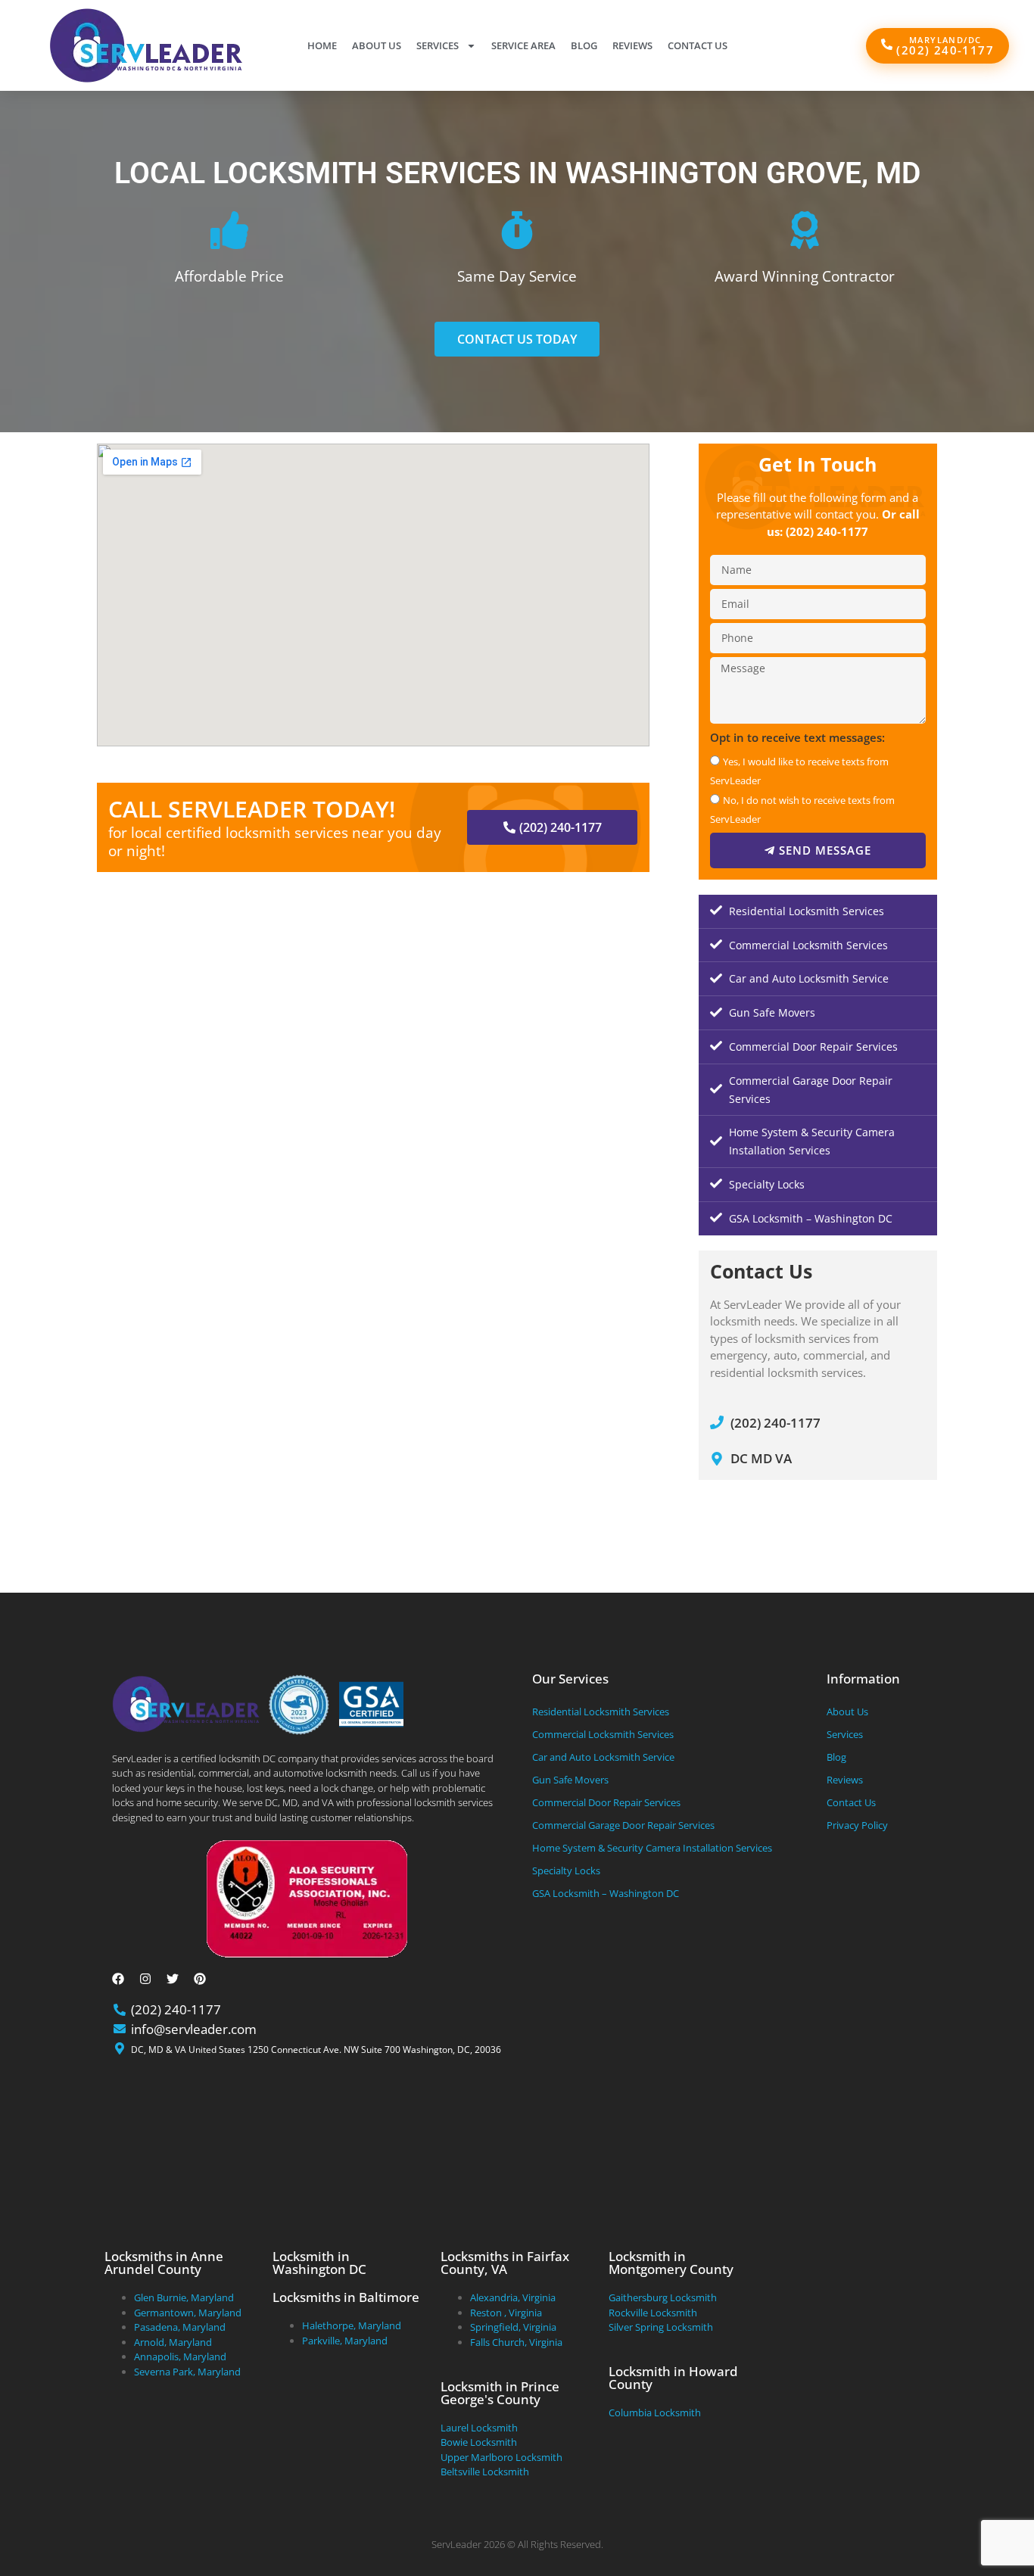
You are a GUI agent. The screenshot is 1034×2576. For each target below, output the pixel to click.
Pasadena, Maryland (180, 2327)
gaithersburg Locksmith (663, 2297)
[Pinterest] (200, 1979)
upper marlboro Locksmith (501, 2457)
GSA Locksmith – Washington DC (811, 1218)
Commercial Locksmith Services (808, 945)
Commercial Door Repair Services (813, 1047)
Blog (584, 45)
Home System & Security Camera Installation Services (812, 1141)
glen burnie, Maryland (184, 2297)
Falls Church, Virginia (516, 2342)
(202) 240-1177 (827, 531)
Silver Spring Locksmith (661, 2327)
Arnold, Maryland (173, 2342)
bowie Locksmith (479, 2442)
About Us (377, 45)
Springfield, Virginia (513, 2327)
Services (438, 45)
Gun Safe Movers (772, 1012)
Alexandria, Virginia (513, 2297)
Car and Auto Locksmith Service (809, 978)
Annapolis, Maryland (180, 2356)
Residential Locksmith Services (807, 911)
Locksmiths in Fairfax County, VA (505, 2263)
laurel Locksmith (479, 2428)
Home (322, 45)
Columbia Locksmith (655, 2412)
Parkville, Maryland (345, 2341)
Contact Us (698, 45)
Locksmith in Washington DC (319, 2263)
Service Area (523, 45)
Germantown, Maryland (188, 2313)
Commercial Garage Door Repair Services (811, 1090)
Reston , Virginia (506, 2313)
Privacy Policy (857, 1825)
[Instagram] (145, 1979)
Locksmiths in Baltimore (346, 2297)
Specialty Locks (767, 1184)
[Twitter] (173, 1979)
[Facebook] (118, 1979)
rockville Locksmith (653, 2313)
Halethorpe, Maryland (352, 2325)
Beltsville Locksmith (485, 2472)
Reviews (632, 45)
